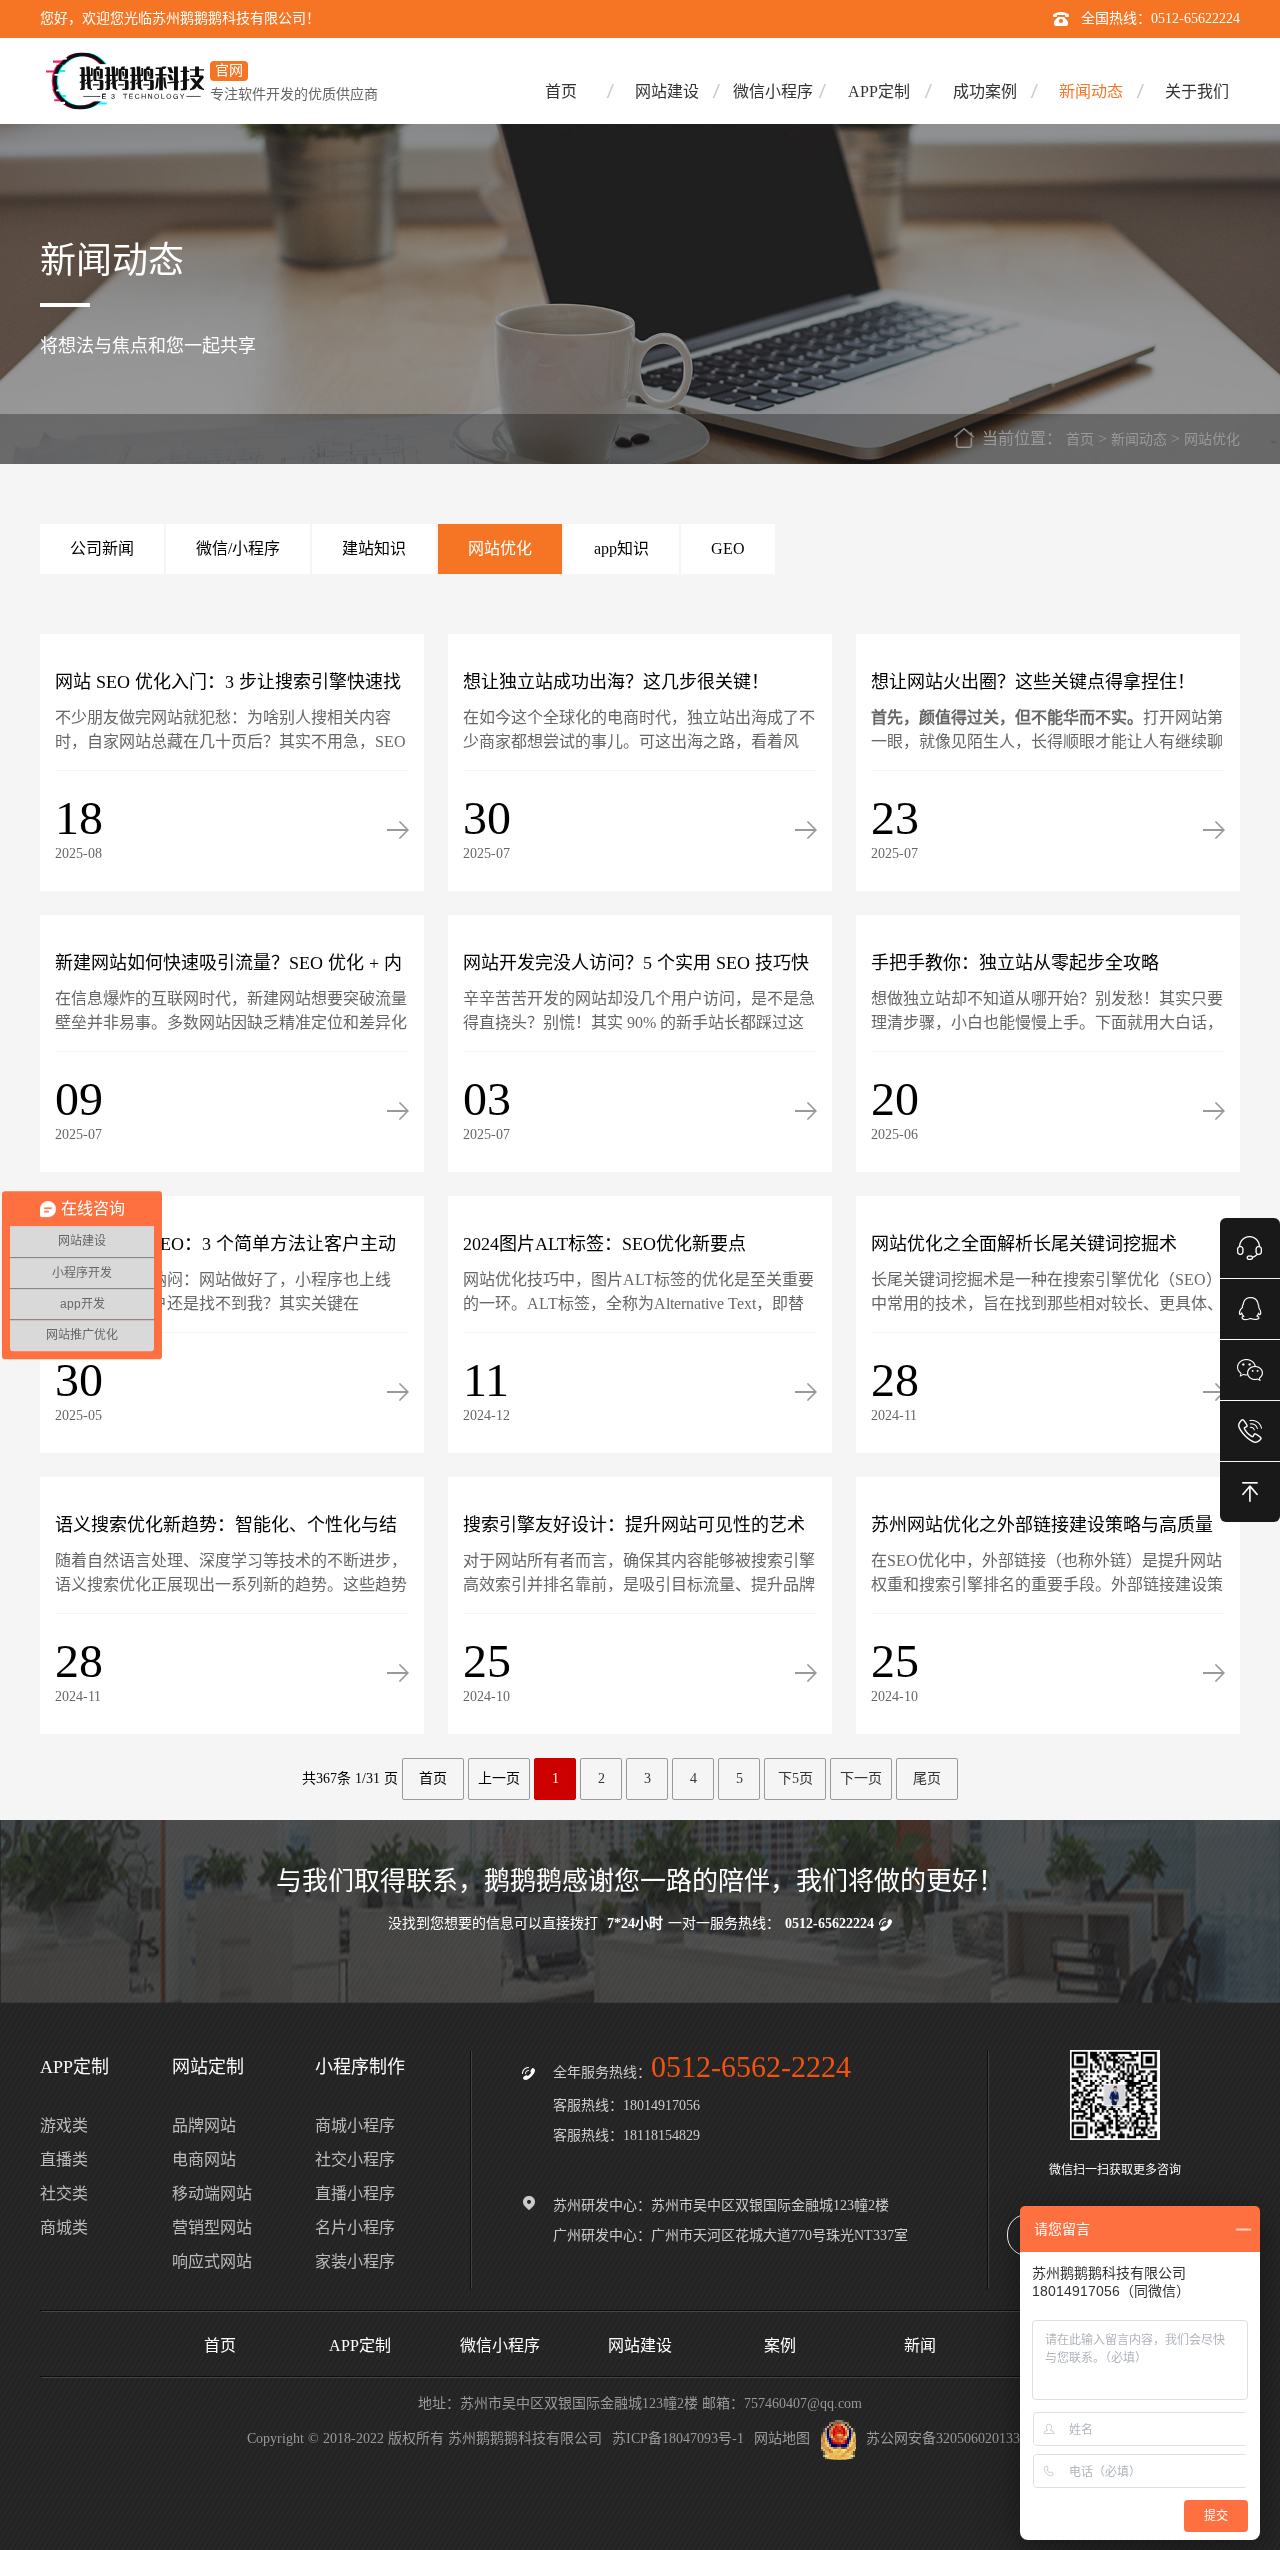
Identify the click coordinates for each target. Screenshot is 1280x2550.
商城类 (64, 2227)
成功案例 (985, 91)
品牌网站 (204, 2125)
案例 (780, 2345)
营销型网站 (212, 2227)
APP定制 (879, 91)
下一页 (861, 1778)
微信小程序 (773, 91)
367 (326, 1778)
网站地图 (782, 2438)
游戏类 (64, 2125)
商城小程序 (355, 2125)
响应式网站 (212, 2261)
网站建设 (667, 91)
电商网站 (204, 2159)
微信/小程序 (238, 548)
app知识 (621, 548)
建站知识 (374, 548)
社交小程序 (355, 2159)
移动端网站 (212, 2193)
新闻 (920, 2345)
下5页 (795, 1778)
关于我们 (1197, 91)
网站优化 (1212, 439)
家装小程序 (355, 2261)
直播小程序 (355, 2193)
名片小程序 (355, 2227)
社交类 (64, 2193)
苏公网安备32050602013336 (950, 2438)
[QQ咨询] (1250, 1307)
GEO (728, 548)
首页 (561, 91)
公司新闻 (102, 548)
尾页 (927, 1778)
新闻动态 (1091, 91)
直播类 (64, 2159)
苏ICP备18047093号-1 (678, 2438)
